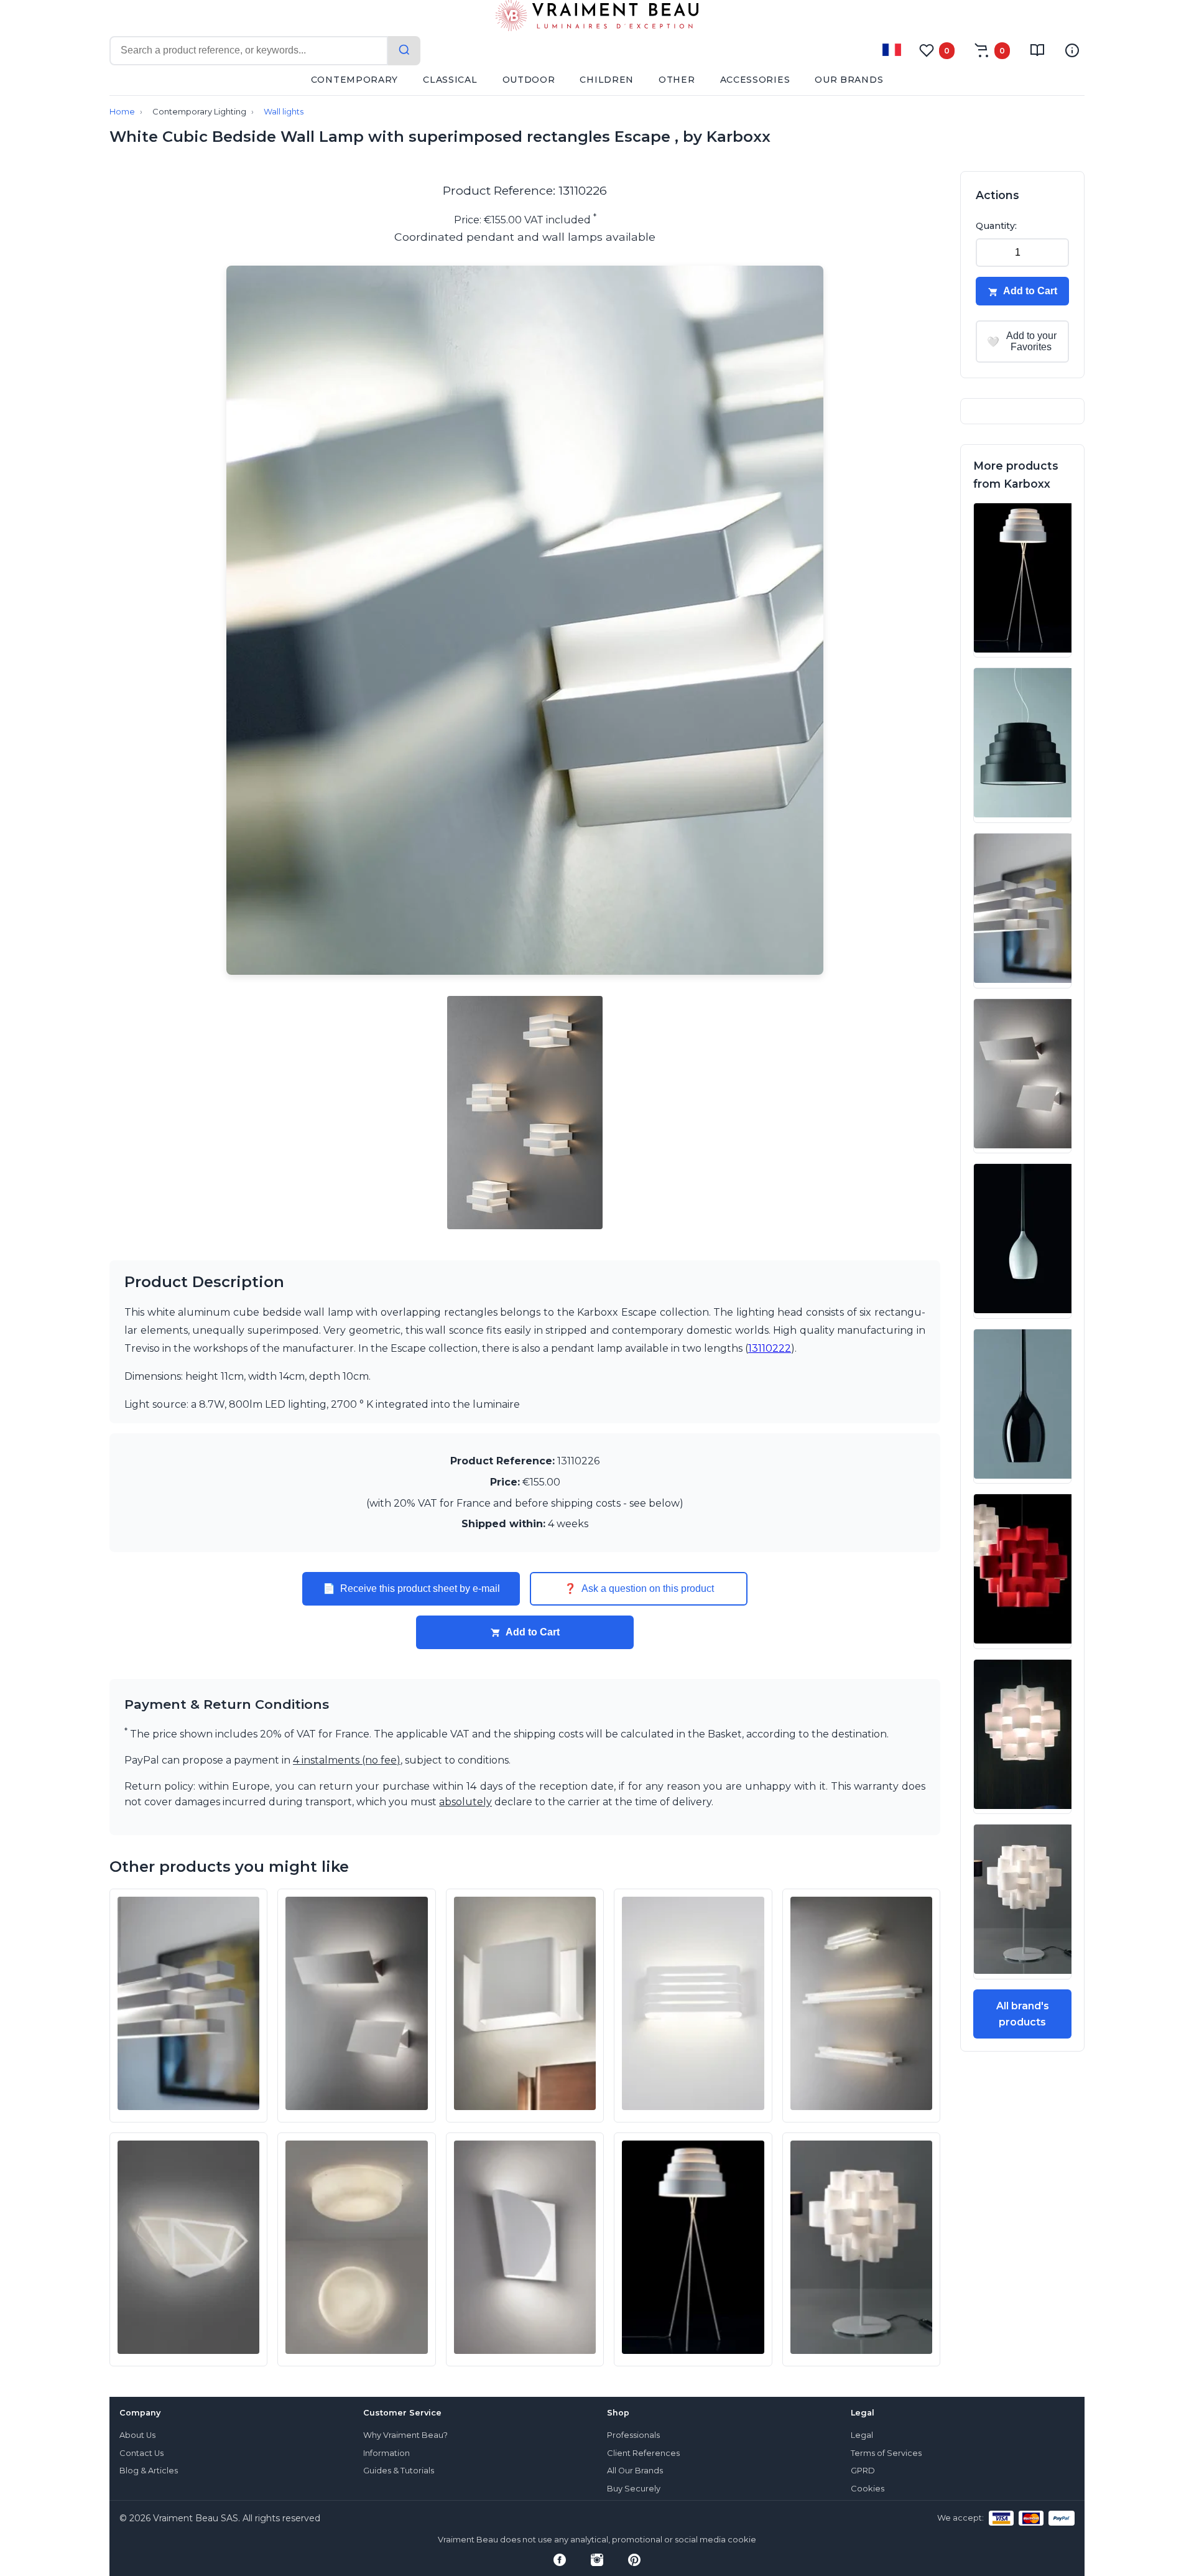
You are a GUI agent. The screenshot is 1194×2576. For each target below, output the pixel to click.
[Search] (404, 51)
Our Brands (849, 80)
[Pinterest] (634, 2560)
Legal (862, 2435)
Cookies (868, 2489)
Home (122, 112)
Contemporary (354, 80)
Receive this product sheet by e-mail (411, 1589)
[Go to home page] (597, 18)
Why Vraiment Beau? (405, 2435)
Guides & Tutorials (399, 2471)
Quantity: (996, 226)
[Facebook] (560, 2560)
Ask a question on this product (639, 1589)
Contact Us (141, 2453)
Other (677, 80)
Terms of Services (886, 2453)
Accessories (755, 80)
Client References (643, 2453)
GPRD (863, 2471)
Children (607, 80)
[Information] (1072, 50)
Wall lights (284, 112)
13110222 (770, 1348)
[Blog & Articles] (1037, 50)
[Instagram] (597, 2560)
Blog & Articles (149, 2471)
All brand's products (1023, 2014)
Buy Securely (634, 2489)
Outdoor (529, 80)
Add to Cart (533, 1632)
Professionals (633, 2435)
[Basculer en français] (892, 50)
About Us (137, 2435)
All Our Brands (635, 2471)
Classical (450, 80)
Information (386, 2453)
